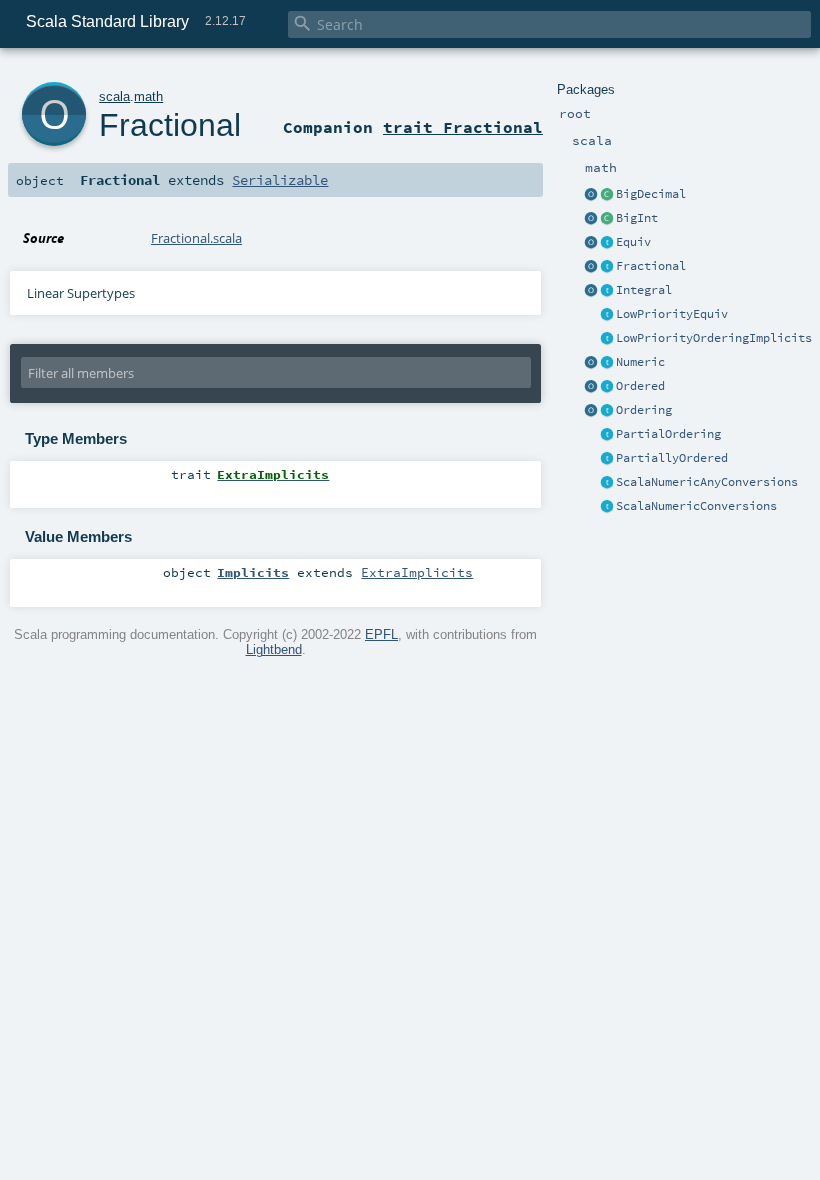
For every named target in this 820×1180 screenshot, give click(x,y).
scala (114, 96)
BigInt (637, 218)
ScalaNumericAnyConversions (707, 482)
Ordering (644, 410)
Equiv (633, 242)
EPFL (381, 634)
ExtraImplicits (417, 572)
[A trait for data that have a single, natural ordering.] (607, 387)
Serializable (280, 180)
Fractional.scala (196, 238)
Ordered (640, 386)
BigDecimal (651, 194)
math (148, 96)
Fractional (651, 266)
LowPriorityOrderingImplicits (714, 338)
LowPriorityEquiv (672, 314)
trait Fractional (463, 127)
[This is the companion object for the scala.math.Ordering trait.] (591, 411)
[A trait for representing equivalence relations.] (607, 243)
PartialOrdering (668, 434)
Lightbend (274, 649)
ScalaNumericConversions (696, 506)
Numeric (640, 362)
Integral (644, 290)
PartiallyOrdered (672, 458)
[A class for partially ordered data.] (607, 459)
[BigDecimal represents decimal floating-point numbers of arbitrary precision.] (607, 195)
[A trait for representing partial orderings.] (607, 435)
